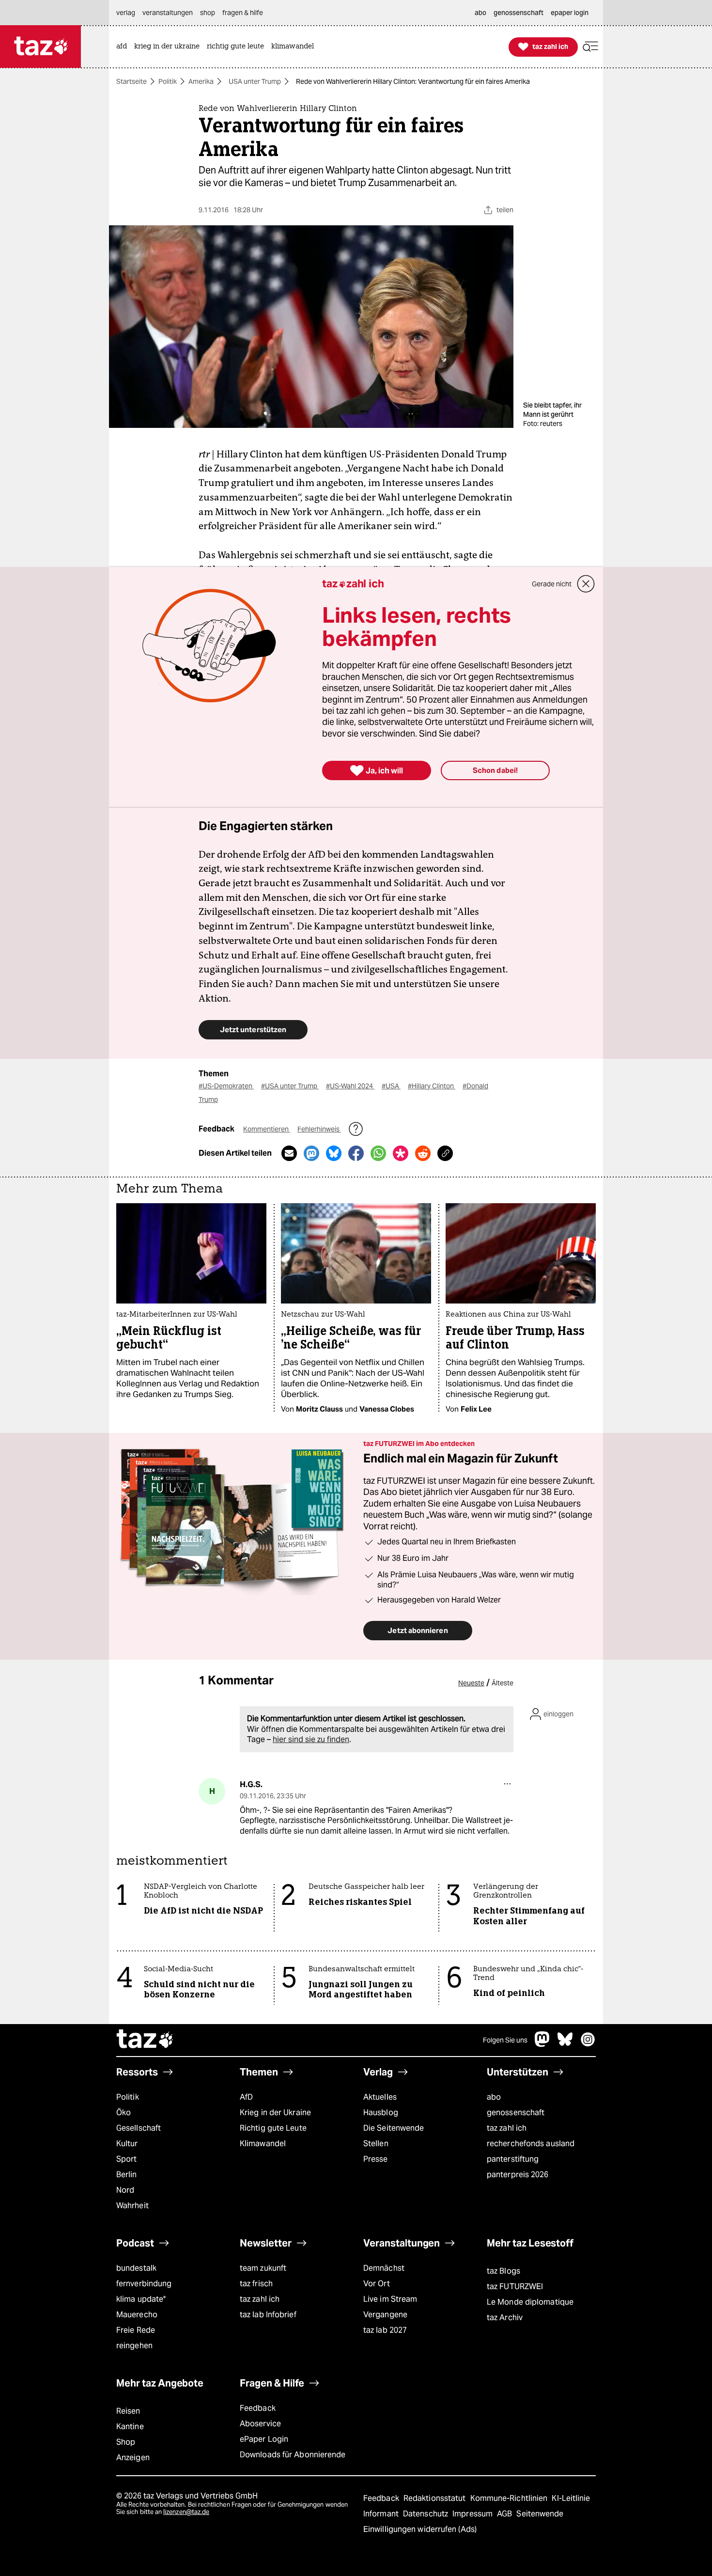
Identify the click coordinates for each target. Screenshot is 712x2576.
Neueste (471, 1683)
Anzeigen (133, 2458)
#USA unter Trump (290, 1086)
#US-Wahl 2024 (350, 1086)
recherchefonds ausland (531, 2144)
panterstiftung (513, 2159)
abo (494, 2097)
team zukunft (263, 2268)
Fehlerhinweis (319, 1129)
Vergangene (385, 2315)
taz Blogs (503, 2271)
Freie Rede (136, 2330)
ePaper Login (264, 2439)
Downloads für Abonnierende (293, 2455)
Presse (376, 2159)
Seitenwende (540, 2514)
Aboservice (260, 2424)
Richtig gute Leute (273, 2128)
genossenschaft (516, 2113)
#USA (391, 1086)
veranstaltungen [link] (168, 13)
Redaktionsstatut (436, 2498)
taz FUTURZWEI (515, 2286)
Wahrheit (132, 2206)
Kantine (130, 2427)
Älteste (503, 1683)
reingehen (134, 2346)
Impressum (473, 2514)
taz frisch (256, 2284)
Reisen (128, 2411)
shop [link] (208, 13)
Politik (168, 81)
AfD (246, 2097)
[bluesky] (565, 2044)
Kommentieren (267, 1129)
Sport (126, 2159)
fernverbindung (144, 2284)
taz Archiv (505, 2317)
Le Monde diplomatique (530, 2302)
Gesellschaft (139, 2128)
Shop (126, 2442)
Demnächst (384, 2268)
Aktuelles (380, 2097)
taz (145, 2040)
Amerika (201, 81)
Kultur (127, 2144)
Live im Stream (390, 2299)
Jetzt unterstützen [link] (253, 1029)
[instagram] (588, 2044)
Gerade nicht (552, 584)
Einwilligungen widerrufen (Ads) (420, 2529)
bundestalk (136, 2268)
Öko (124, 2113)
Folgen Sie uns (505, 2040)
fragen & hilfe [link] (243, 13)
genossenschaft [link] (519, 13)
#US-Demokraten (226, 1086)
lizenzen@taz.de (186, 2512)
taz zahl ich (507, 2128)
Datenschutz (426, 2514)
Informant (382, 2514)
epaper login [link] (570, 13)
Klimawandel (263, 2144)
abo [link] (480, 13)
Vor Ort (377, 2284)
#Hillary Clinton (432, 1086)
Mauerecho (137, 2315)
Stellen (376, 2144)
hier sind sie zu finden (311, 1739)
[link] (124, 47)
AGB (505, 2514)
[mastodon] (542, 2044)
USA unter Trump (255, 81)
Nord (125, 2190)
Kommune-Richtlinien (510, 2498)
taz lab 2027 (385, 2330)
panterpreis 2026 (518, 2175)
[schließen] (586, 584)
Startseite (132, 81)
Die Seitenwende (394, 2128)
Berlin (127, 2175)
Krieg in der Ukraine (275, 2113)
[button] (590, 47)
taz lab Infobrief (268, 2315)
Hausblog (381, 2113)
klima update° (141, 2299)
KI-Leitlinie (571, 2498)
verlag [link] (126, 13)
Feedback (258, 2408)
